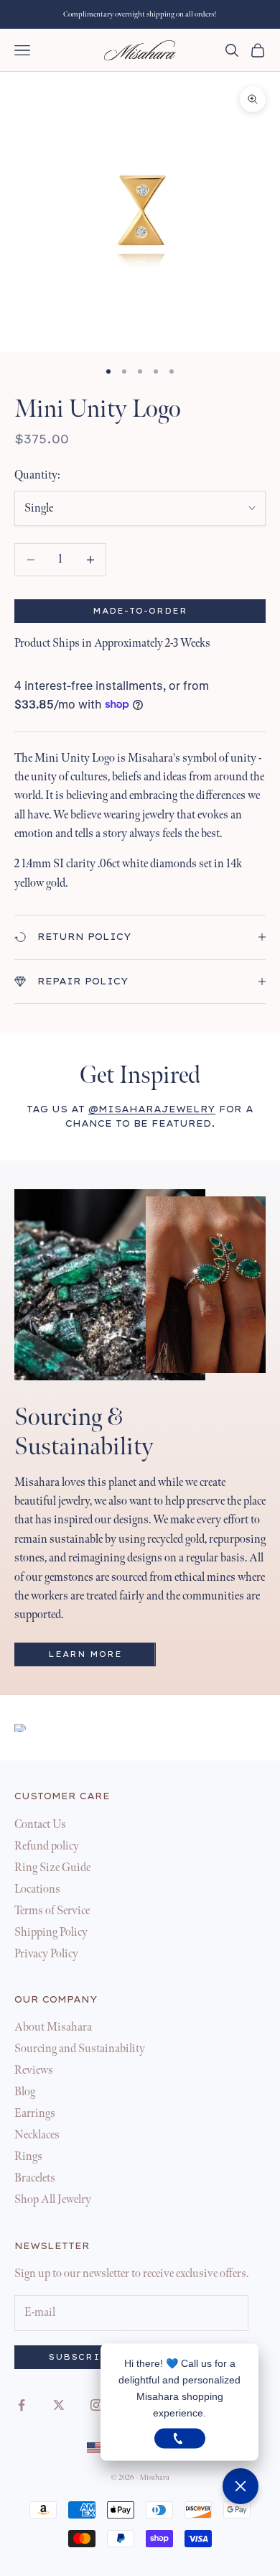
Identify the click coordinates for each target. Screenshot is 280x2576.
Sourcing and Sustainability (80, 2049)
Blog (25, 2092)
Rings (28, 2157)
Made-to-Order (140, 611)
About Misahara (53, 2027)
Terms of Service (52, 1911)
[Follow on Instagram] (96, 2405)
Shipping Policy (51, 1933)
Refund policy (47, 1846)
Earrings (35, 2114)
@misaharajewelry (152, 1109)
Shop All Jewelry (53, 2200)
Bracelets (35, 2178)
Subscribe (82, 2357)
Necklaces (37, 2135)
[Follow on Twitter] (59, 2405)
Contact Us (40, 1825)
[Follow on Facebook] (22, 2405)
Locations (37, 1889)
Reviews (34, 2071)
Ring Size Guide (52, 1868)
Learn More (85, 1654)
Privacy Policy (46, 1954)
